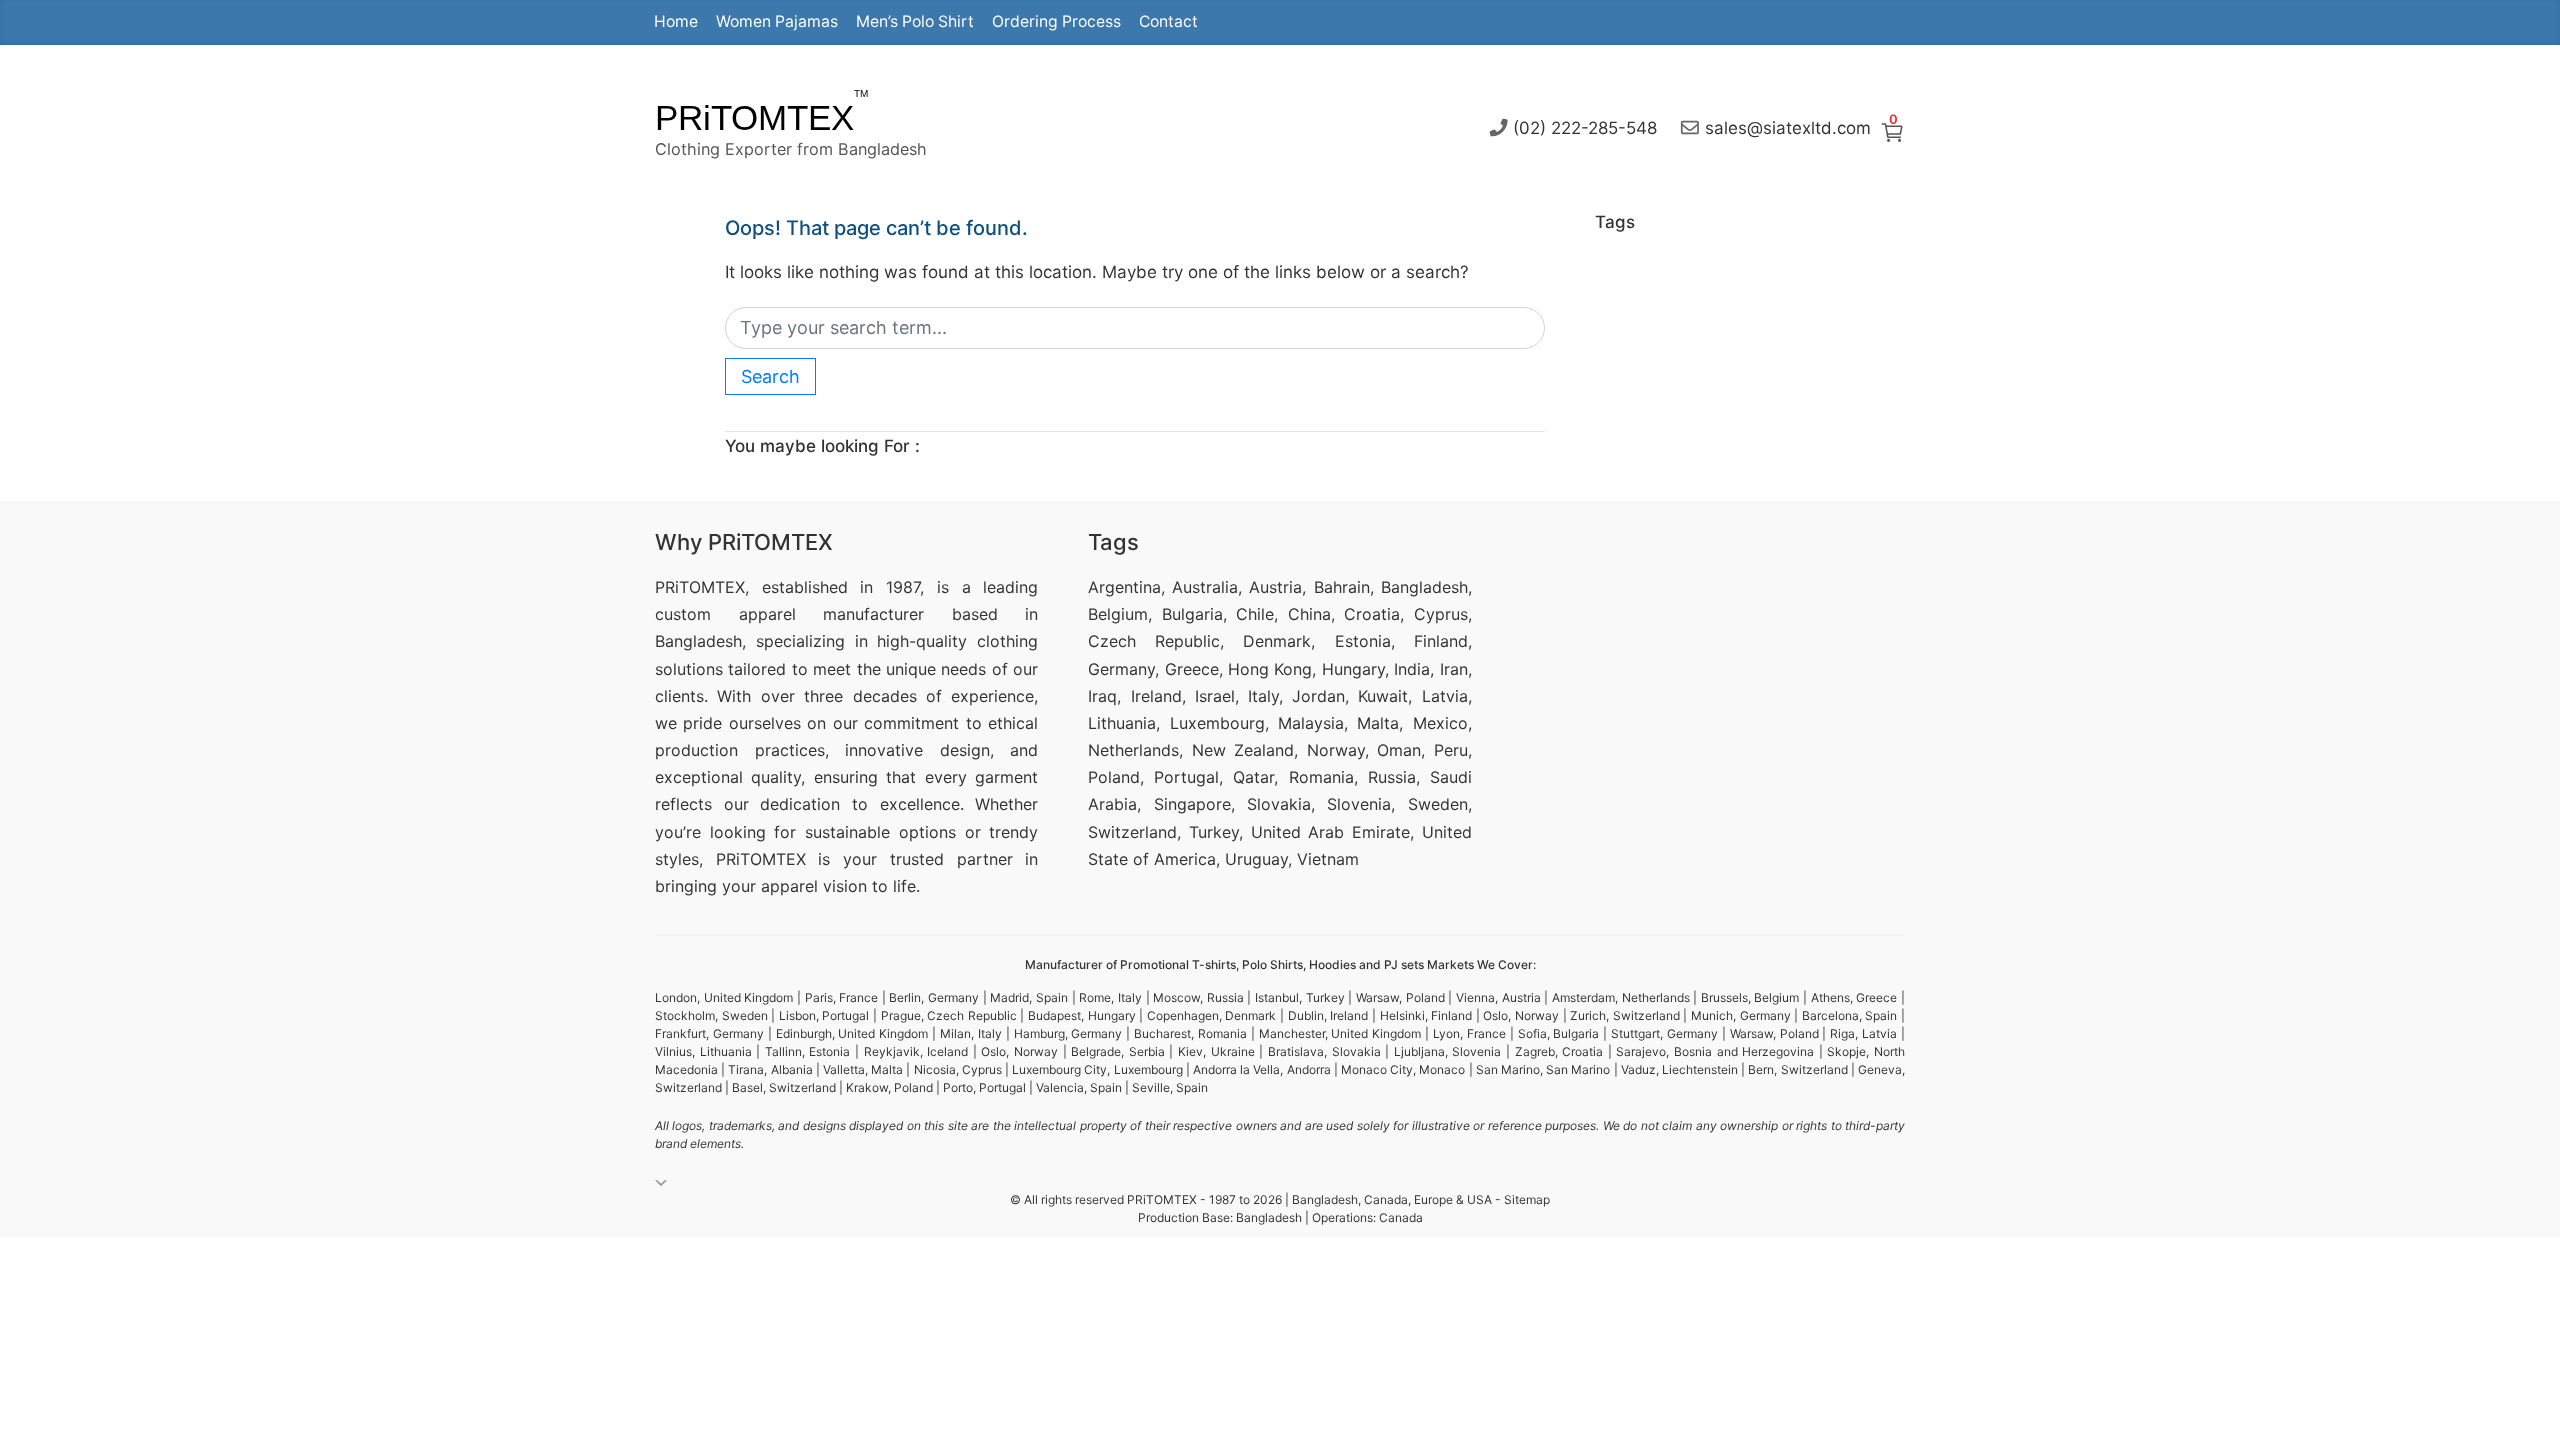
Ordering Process (1056, 21)
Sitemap (1527, 1199)
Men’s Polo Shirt (915, 21)
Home (676, 21)
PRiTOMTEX (754, 117)
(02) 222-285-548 (1585, 127)
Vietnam (1328, 859)
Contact (1168, 21)
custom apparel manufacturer (789, 614)
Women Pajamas (777, 21)
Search (770, 376)
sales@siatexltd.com (1788, 127)
